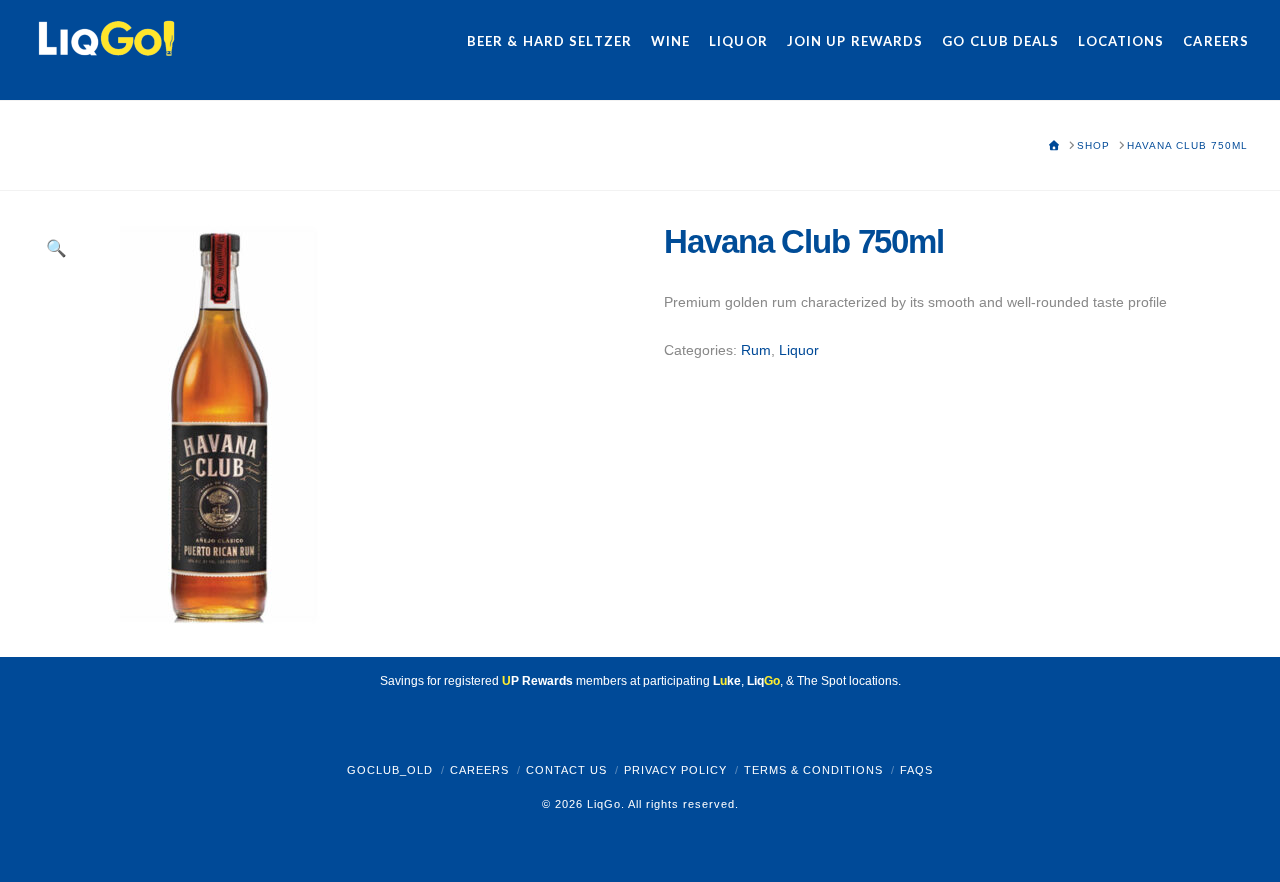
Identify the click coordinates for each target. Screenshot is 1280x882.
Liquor (799, 350)
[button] (57, 249)
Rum (756, 350)
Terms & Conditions (813, 770)
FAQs (916, 770)
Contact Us (566, 770)
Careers (479, 770)
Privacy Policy (675, 770)
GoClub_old (390, 770)
